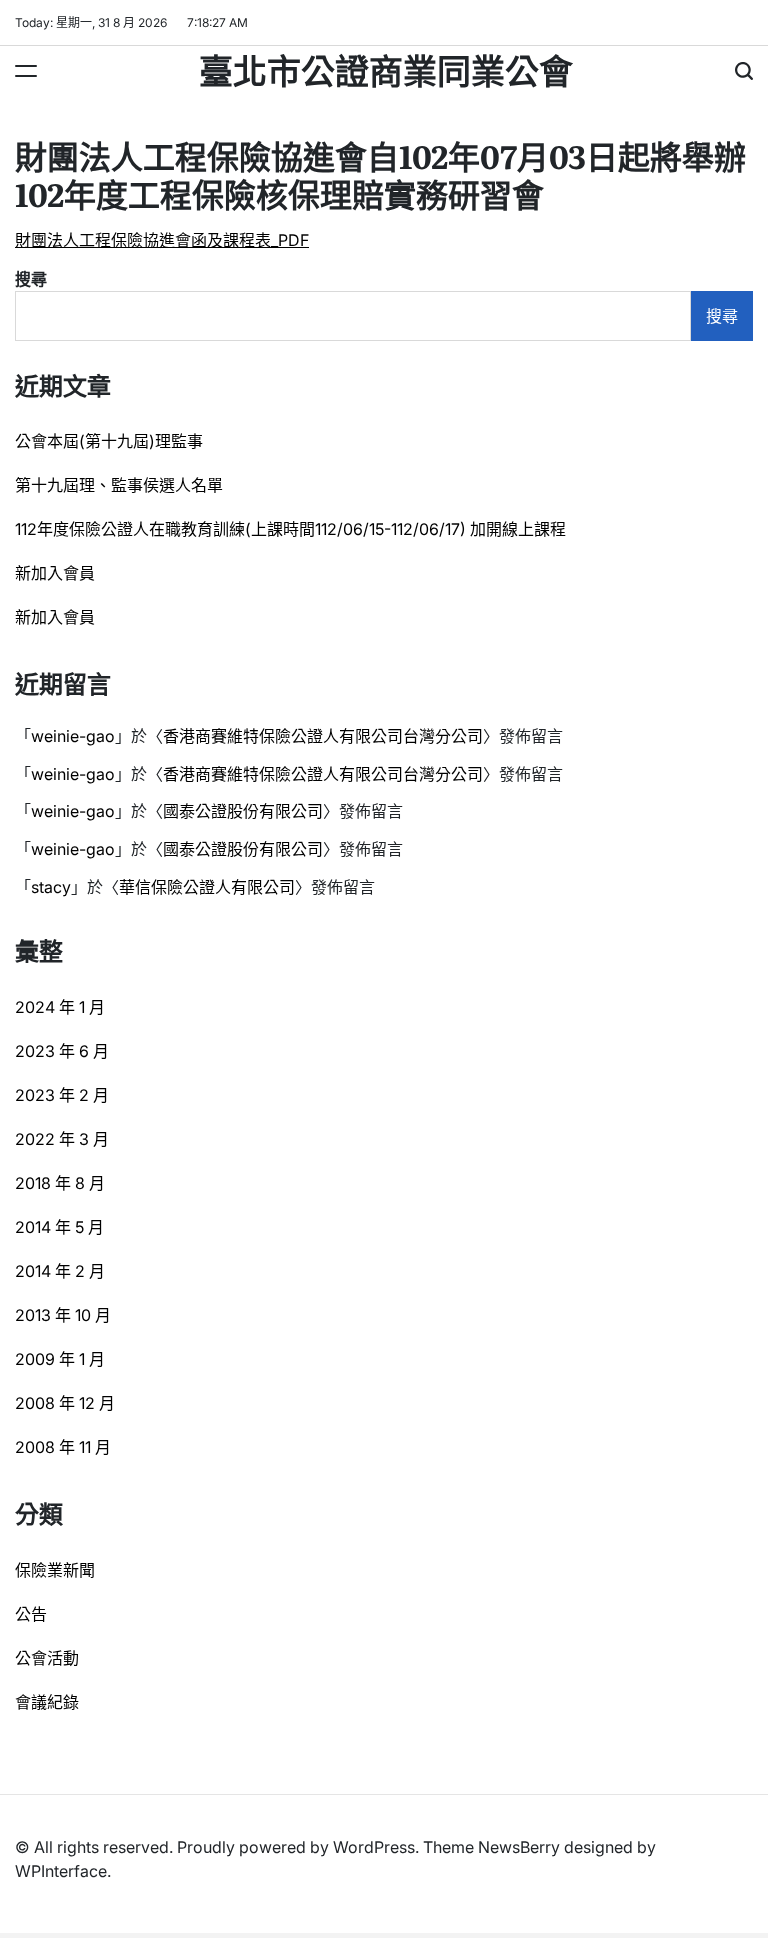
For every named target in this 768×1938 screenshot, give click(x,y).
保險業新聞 (55, 1570)
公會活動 (47, 1658)
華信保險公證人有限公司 (207, 887)
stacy (51, 887)
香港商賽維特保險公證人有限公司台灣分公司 (323, 736)
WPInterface (61, 1871)
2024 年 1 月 (60, 1007)
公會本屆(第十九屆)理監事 (109, 441)
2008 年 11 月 (63, 1447)
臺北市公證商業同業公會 (386, 69)
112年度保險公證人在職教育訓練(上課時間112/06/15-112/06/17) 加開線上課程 (290, 529)
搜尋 (31, 279)
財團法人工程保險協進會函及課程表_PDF (162, 240)
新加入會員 (55, 573)
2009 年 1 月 (60, 1359)
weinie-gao (73, 736)
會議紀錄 (47, 1702)
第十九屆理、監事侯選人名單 (119, 485)
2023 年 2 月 (62, 1095)
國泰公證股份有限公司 (243, 811)
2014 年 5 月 (59, 1227)
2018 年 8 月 (60, 1183)
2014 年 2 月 (60, 1271)
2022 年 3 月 (62, 1139)
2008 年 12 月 (65, 1403)
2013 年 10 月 (63, 1315)
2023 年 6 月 (62, 1051)
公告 (31, 1614)
